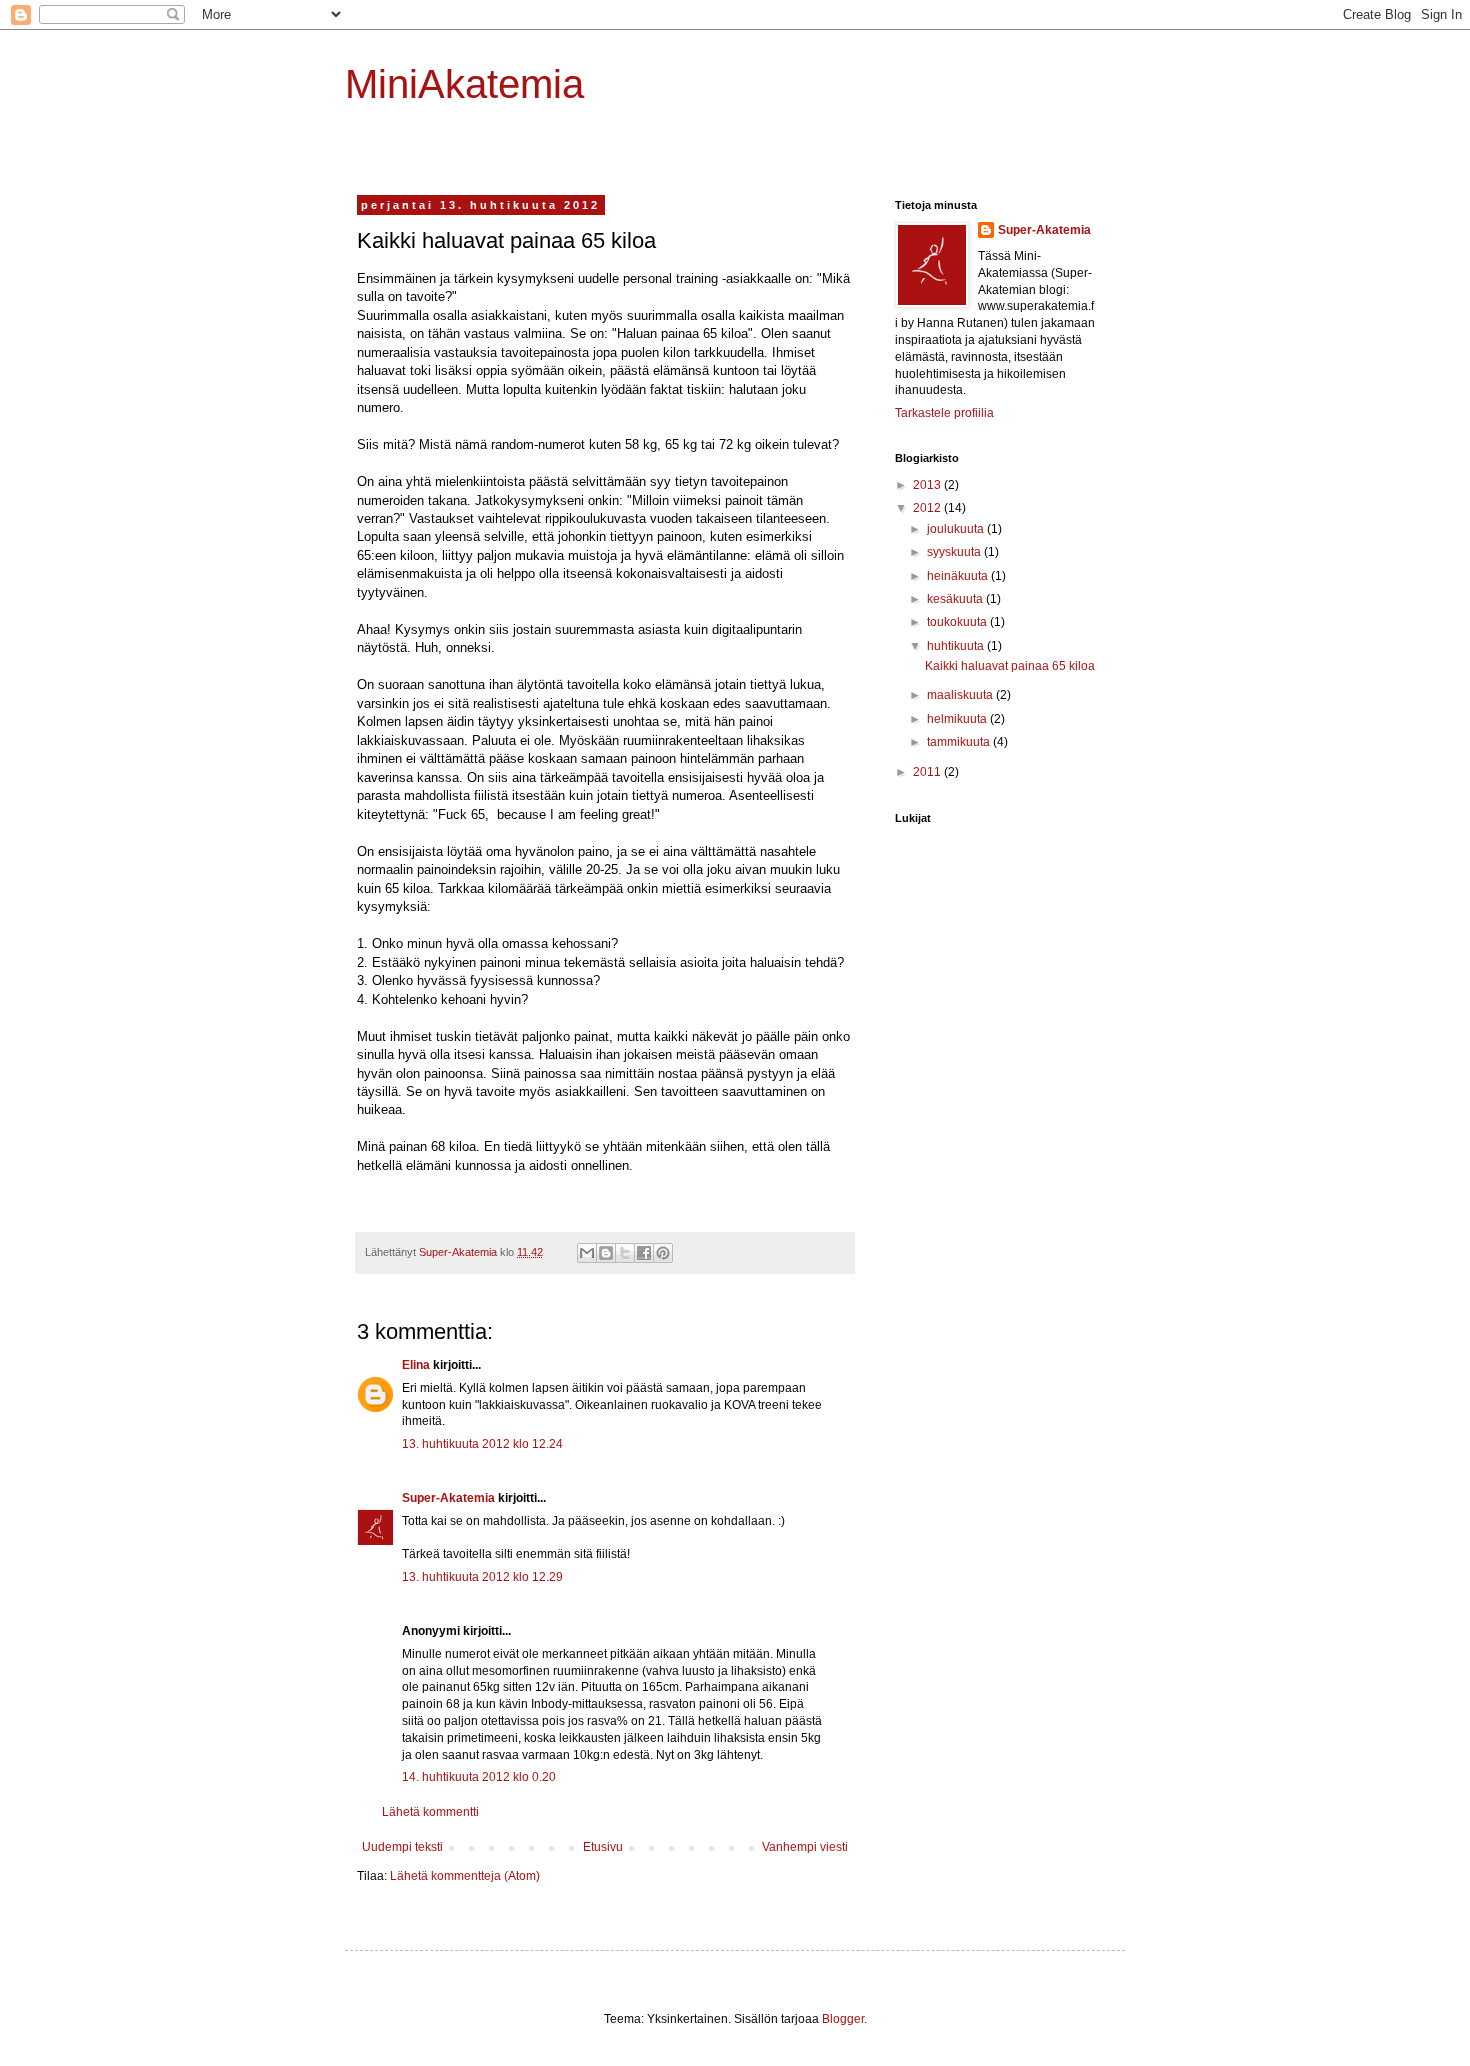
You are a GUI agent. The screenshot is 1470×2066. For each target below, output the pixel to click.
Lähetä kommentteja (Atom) (465, 1876)
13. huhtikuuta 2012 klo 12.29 (482, 1577)
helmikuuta (958, 719)
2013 (928, 485)
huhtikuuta (957, 646)
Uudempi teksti (402, 1847)
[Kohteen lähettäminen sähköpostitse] (587, 1253)
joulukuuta (957, 529)
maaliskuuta (961, 695)
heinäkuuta (959, 576)
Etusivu (603, 1847)
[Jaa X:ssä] (625, 1253)
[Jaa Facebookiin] (644, 1253)
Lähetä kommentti (430, 1812)
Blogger (843, 2019)
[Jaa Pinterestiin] (663, 1253)
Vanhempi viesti (805, 1847)
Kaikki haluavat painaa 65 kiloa (1010, 666)
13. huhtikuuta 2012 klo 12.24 (482, 1444)
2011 (928, 772)
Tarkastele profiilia (944, 413)
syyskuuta (955, 552)
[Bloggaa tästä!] (606, 1253)
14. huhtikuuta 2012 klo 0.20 (479, 1777)
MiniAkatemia (464, 84)
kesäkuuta (956, 599)
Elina (416, 1365)
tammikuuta (960, 742)
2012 (928, 508)
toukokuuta (958, 622)
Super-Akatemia (448, 1498)
